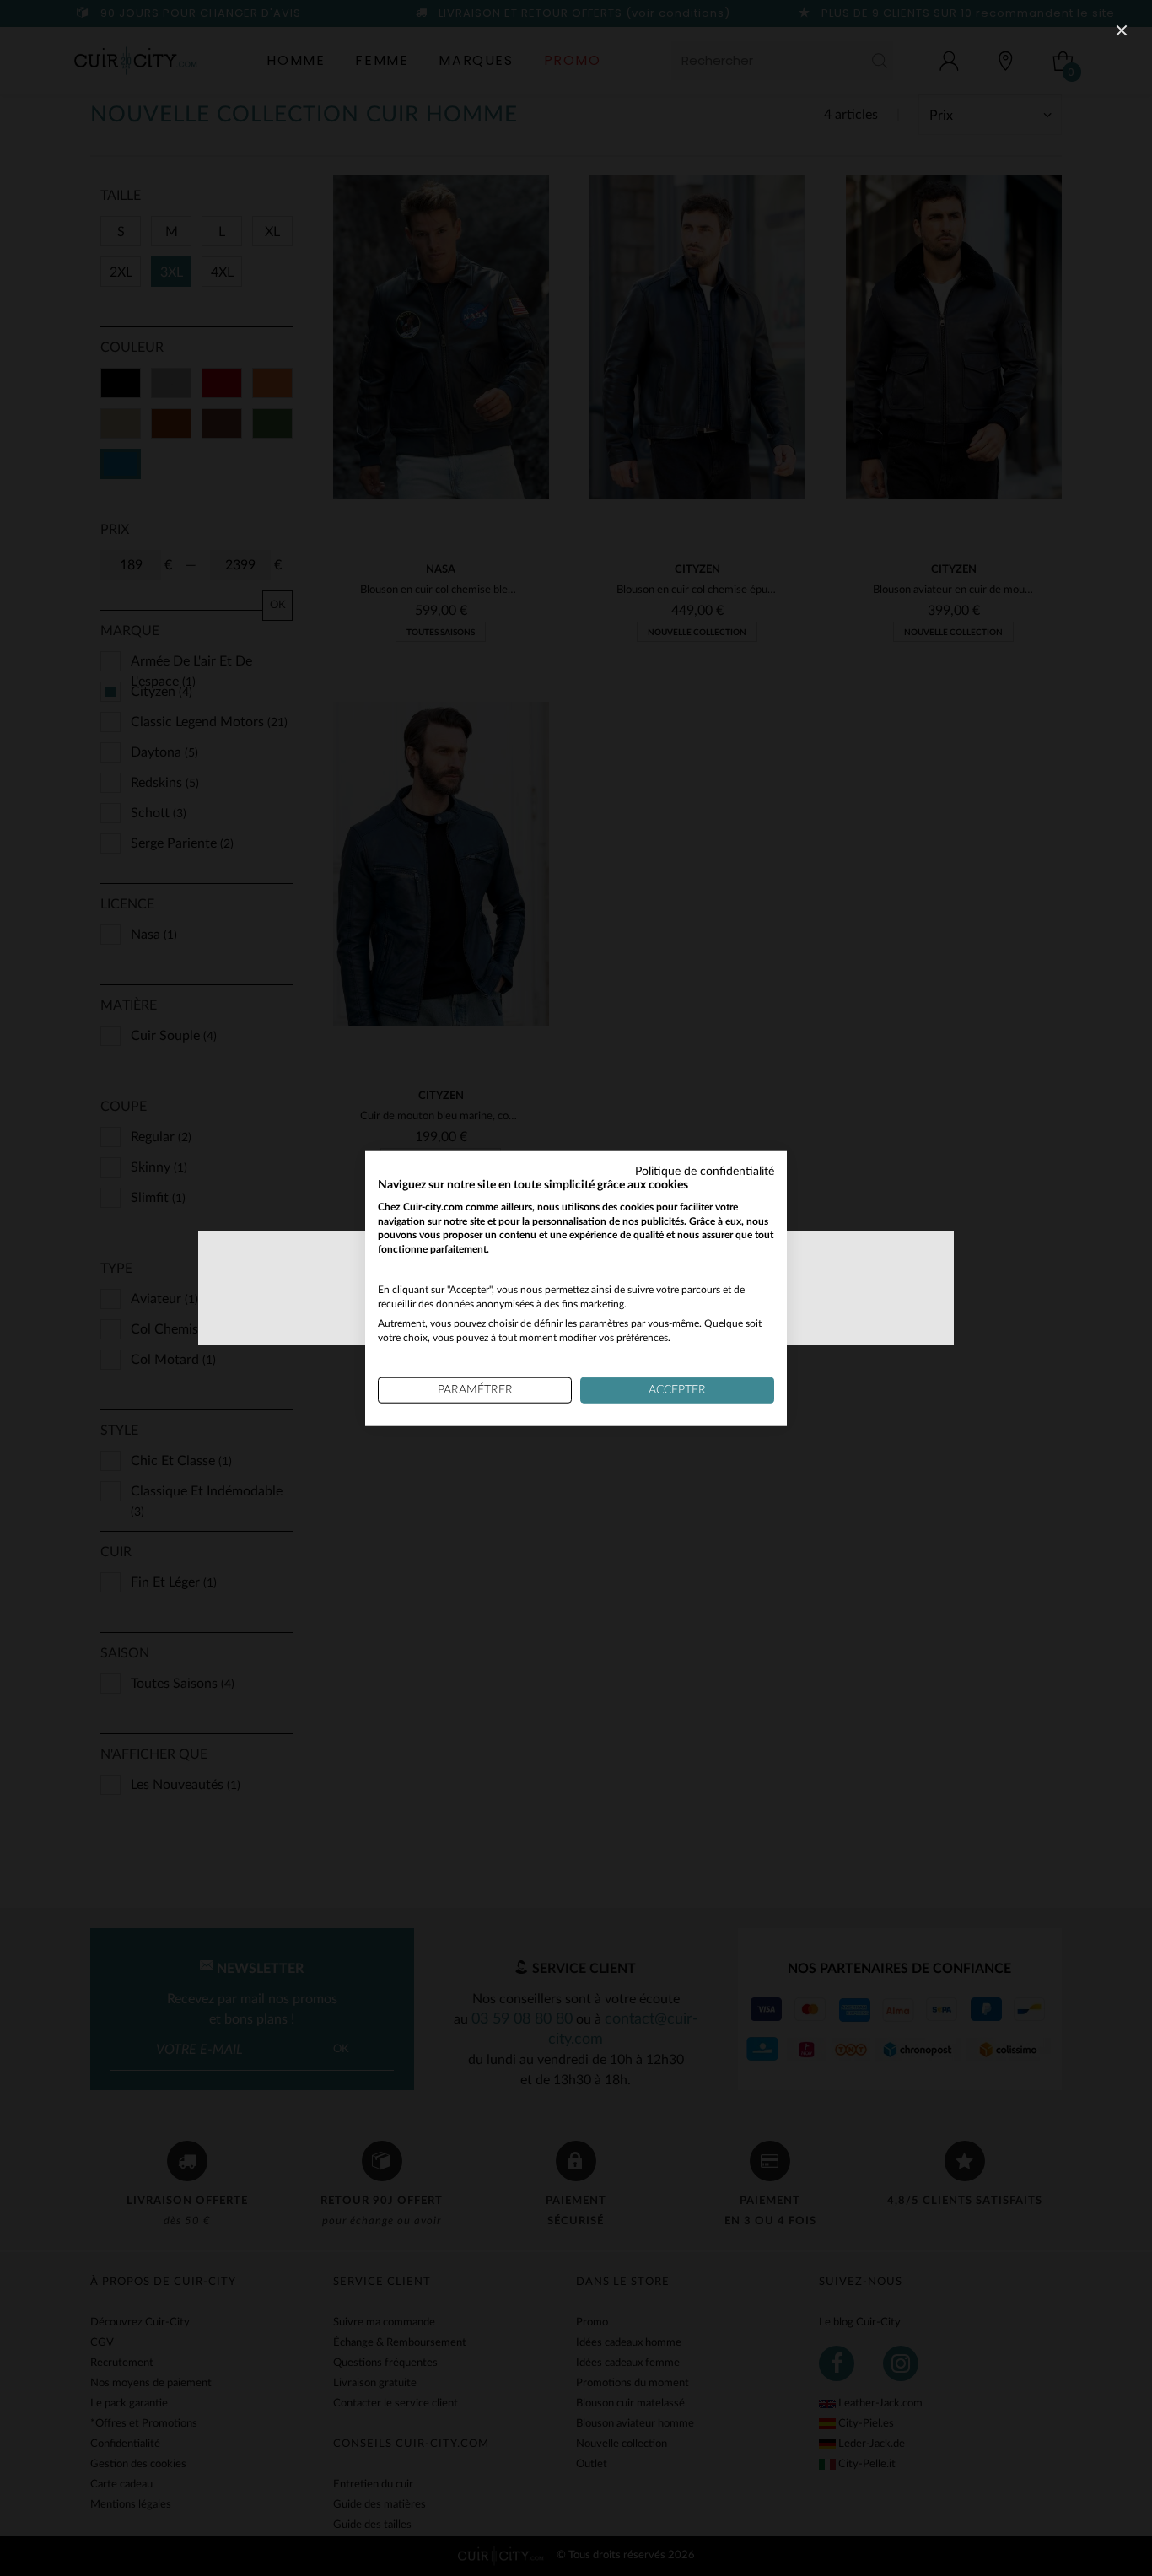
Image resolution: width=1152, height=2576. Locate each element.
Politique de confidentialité (705, 1172)
